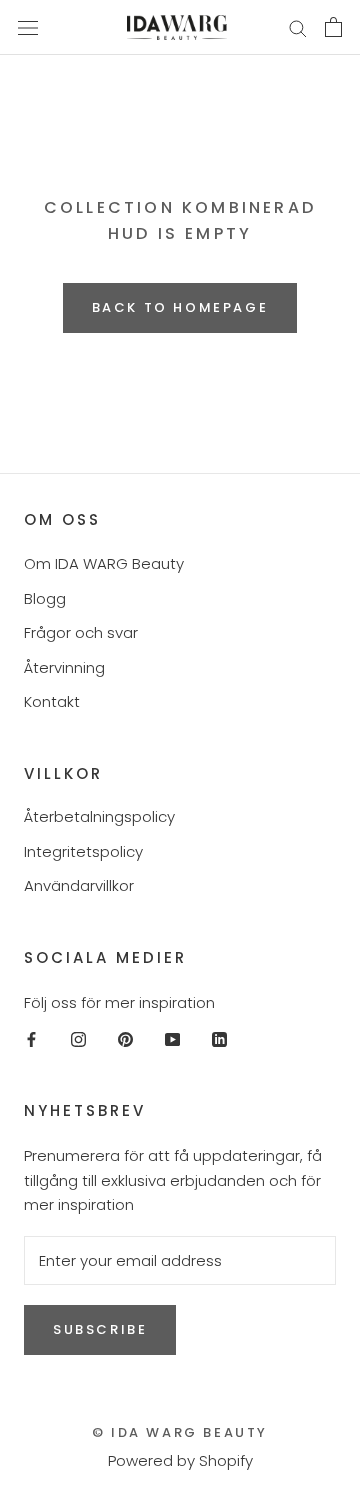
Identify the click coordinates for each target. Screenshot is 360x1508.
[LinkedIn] (219, 1038)
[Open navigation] (28, 27)
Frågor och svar (81, 632)
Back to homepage (180, 307)
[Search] (298, 27)
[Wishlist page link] (249, 27)
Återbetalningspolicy (99, 816)
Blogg (45, 598)
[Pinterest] (125, 1038)
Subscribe (100, 1329)
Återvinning (64, 667)
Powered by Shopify (180, 1460)
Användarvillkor (79, 885)
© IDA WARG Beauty (180, 1432)
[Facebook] (31, 1038)
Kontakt (52, 701)
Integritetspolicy (83, 851)
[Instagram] (78, 1038)
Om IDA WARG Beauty (104, 563)
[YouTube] (172, 1038)
